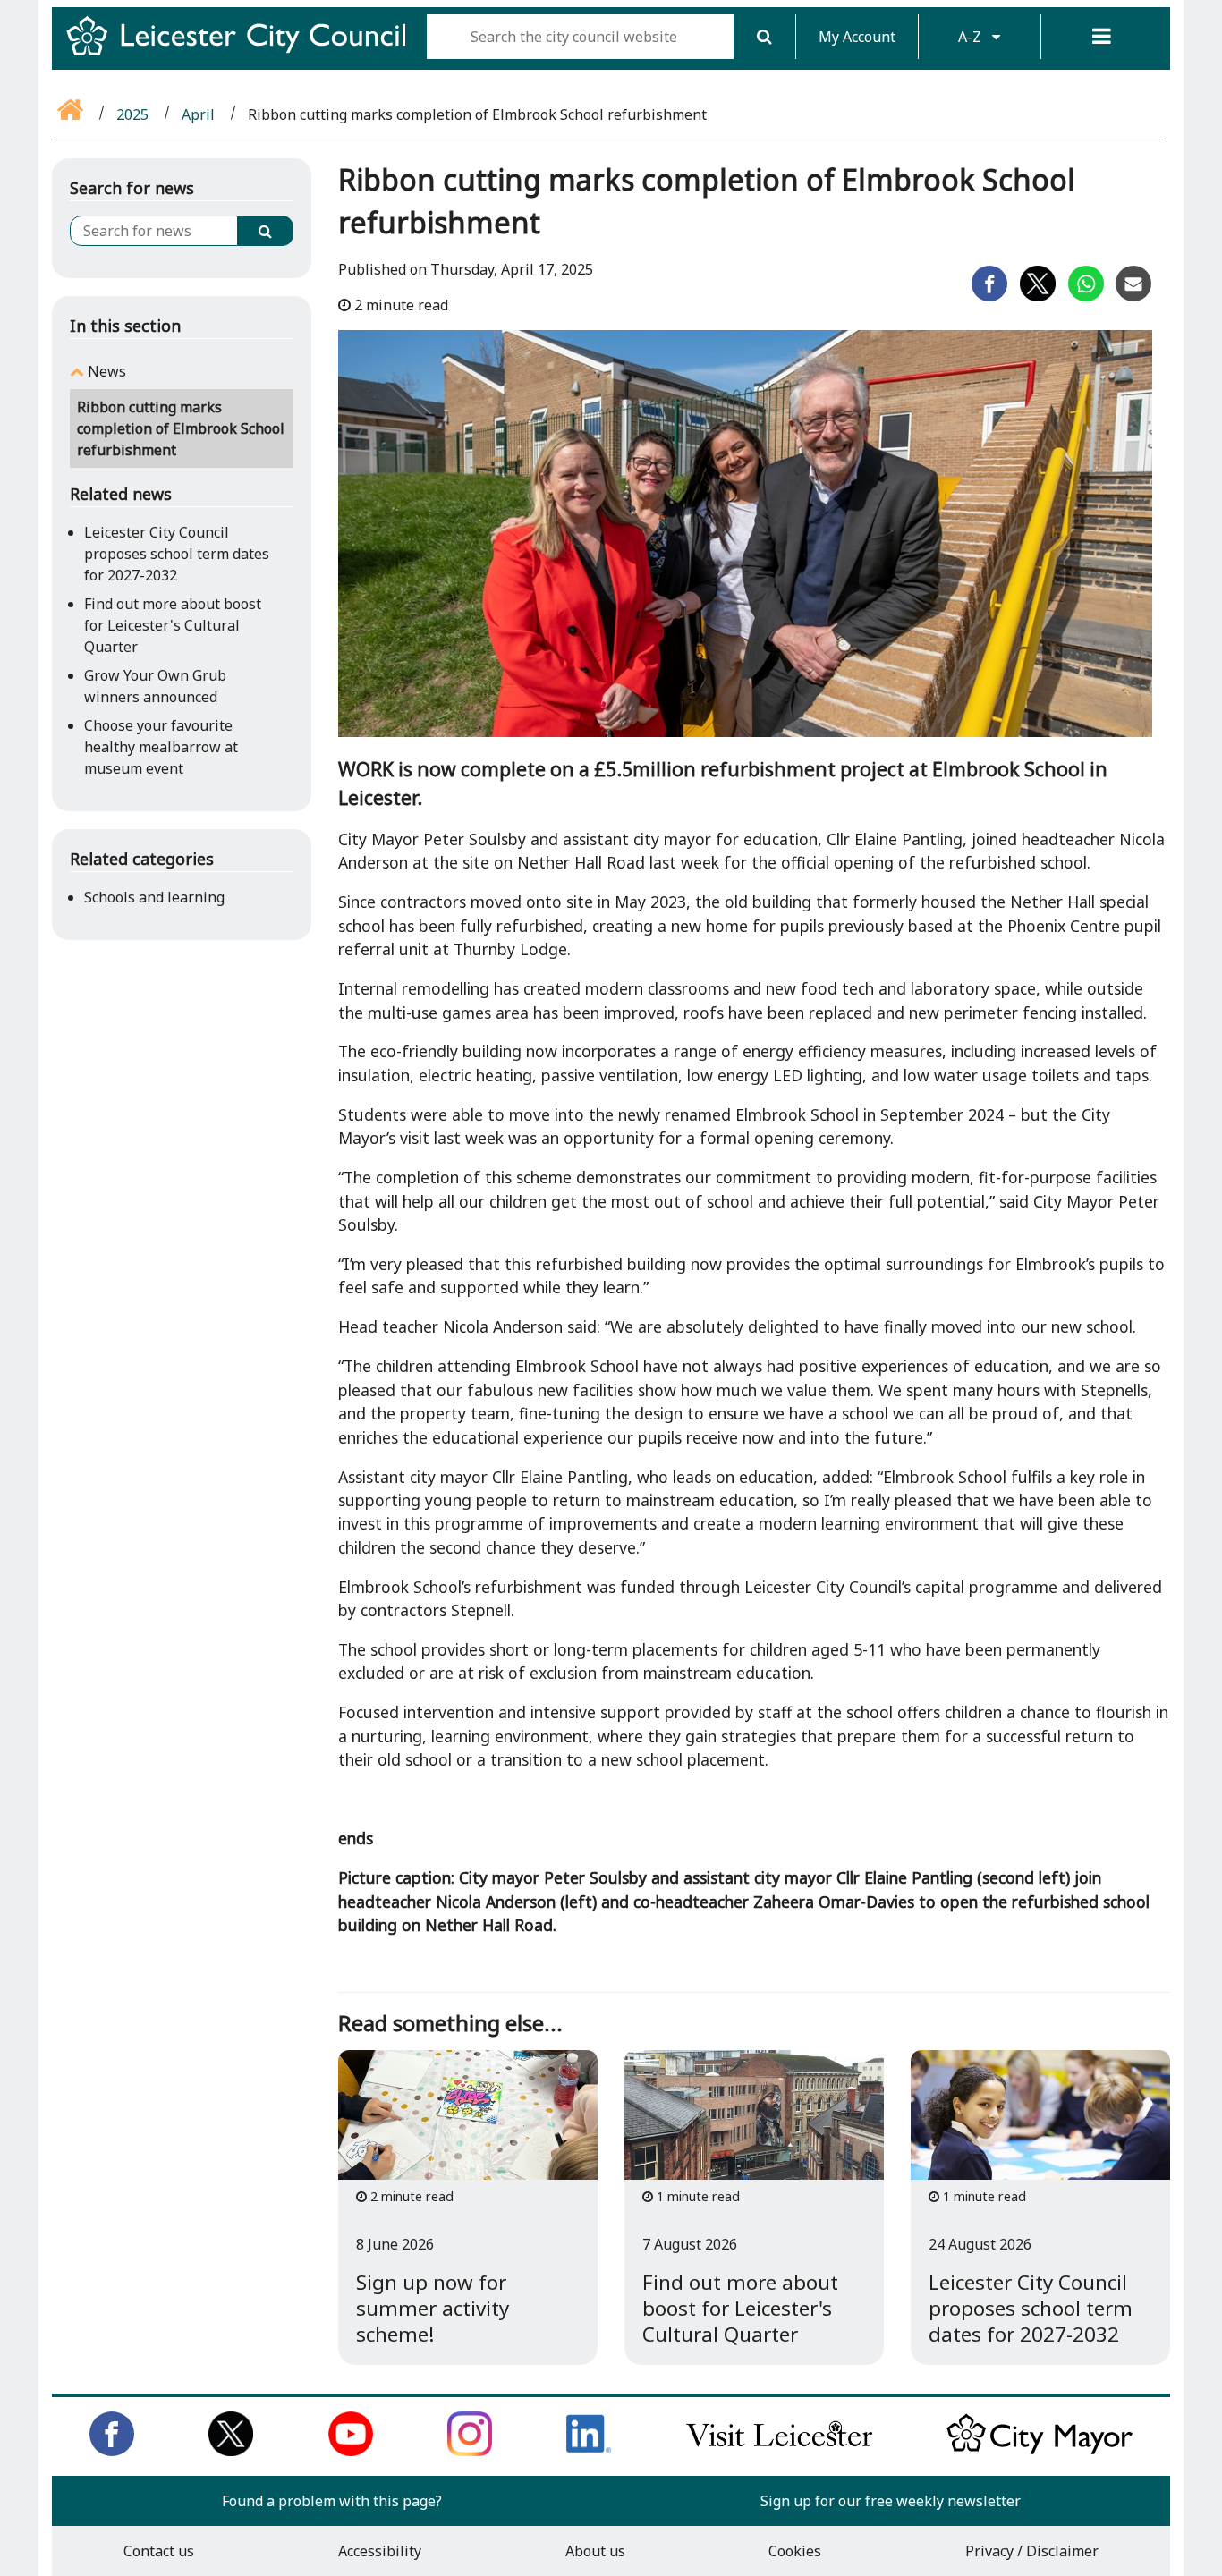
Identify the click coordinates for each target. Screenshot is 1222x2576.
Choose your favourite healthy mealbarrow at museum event (161, 747)
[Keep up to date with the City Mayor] (1040, 2451)
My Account (857, 37)
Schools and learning (154, 897)
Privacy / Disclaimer (1032, 2551)
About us (595, 2551)
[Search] (764, 37)
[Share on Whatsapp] (1086, 296)
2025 (132, 114)
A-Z (972, 37)
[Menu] (1102, 37)
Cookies (795, 2551)
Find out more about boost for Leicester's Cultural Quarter (173, 625)
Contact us (159, 2551)
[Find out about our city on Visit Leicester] (779, 2451)
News (107, 371)
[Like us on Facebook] (112, 2451)
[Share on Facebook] (989, 296)
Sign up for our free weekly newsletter (891, 2501)
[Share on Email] (1133, 296)
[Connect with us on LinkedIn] (589, 2451)
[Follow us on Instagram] (470, 2451)
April (198, 114)
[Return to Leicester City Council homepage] (243, 52)
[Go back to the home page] (72, 114)
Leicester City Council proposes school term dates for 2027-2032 (177, 554)
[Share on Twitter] (1038, 296)
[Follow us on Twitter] (231, 2451)
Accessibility (380, 2551)
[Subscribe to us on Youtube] (351, 2451)
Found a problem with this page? (332, 2501)
